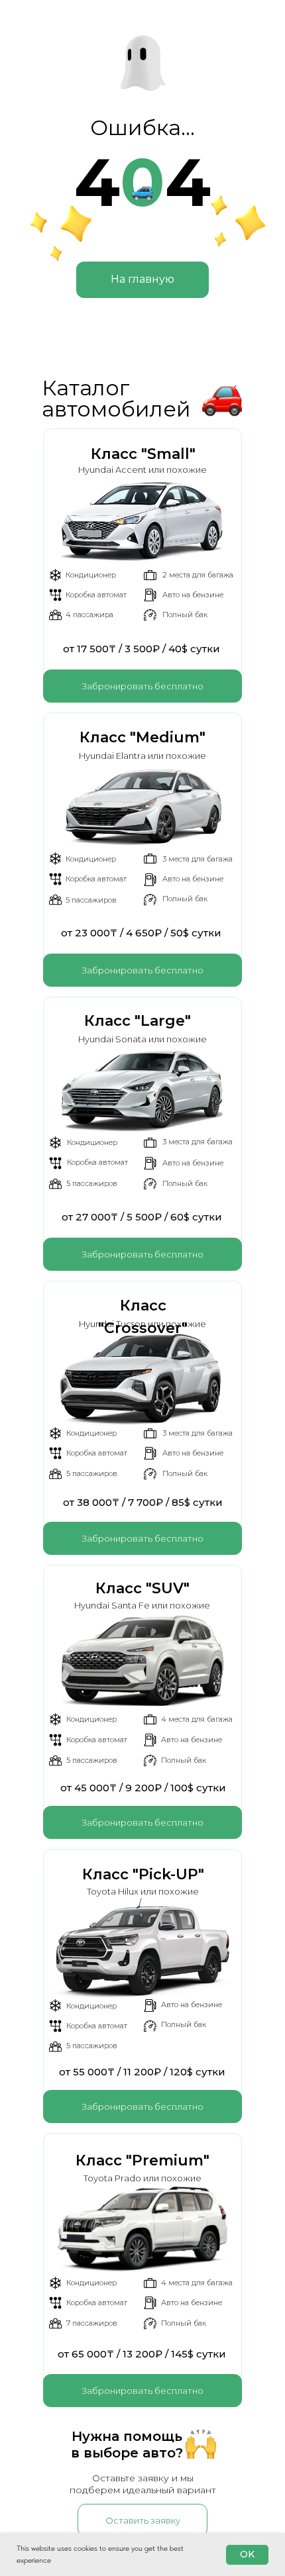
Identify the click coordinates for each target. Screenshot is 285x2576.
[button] (142, 686)
